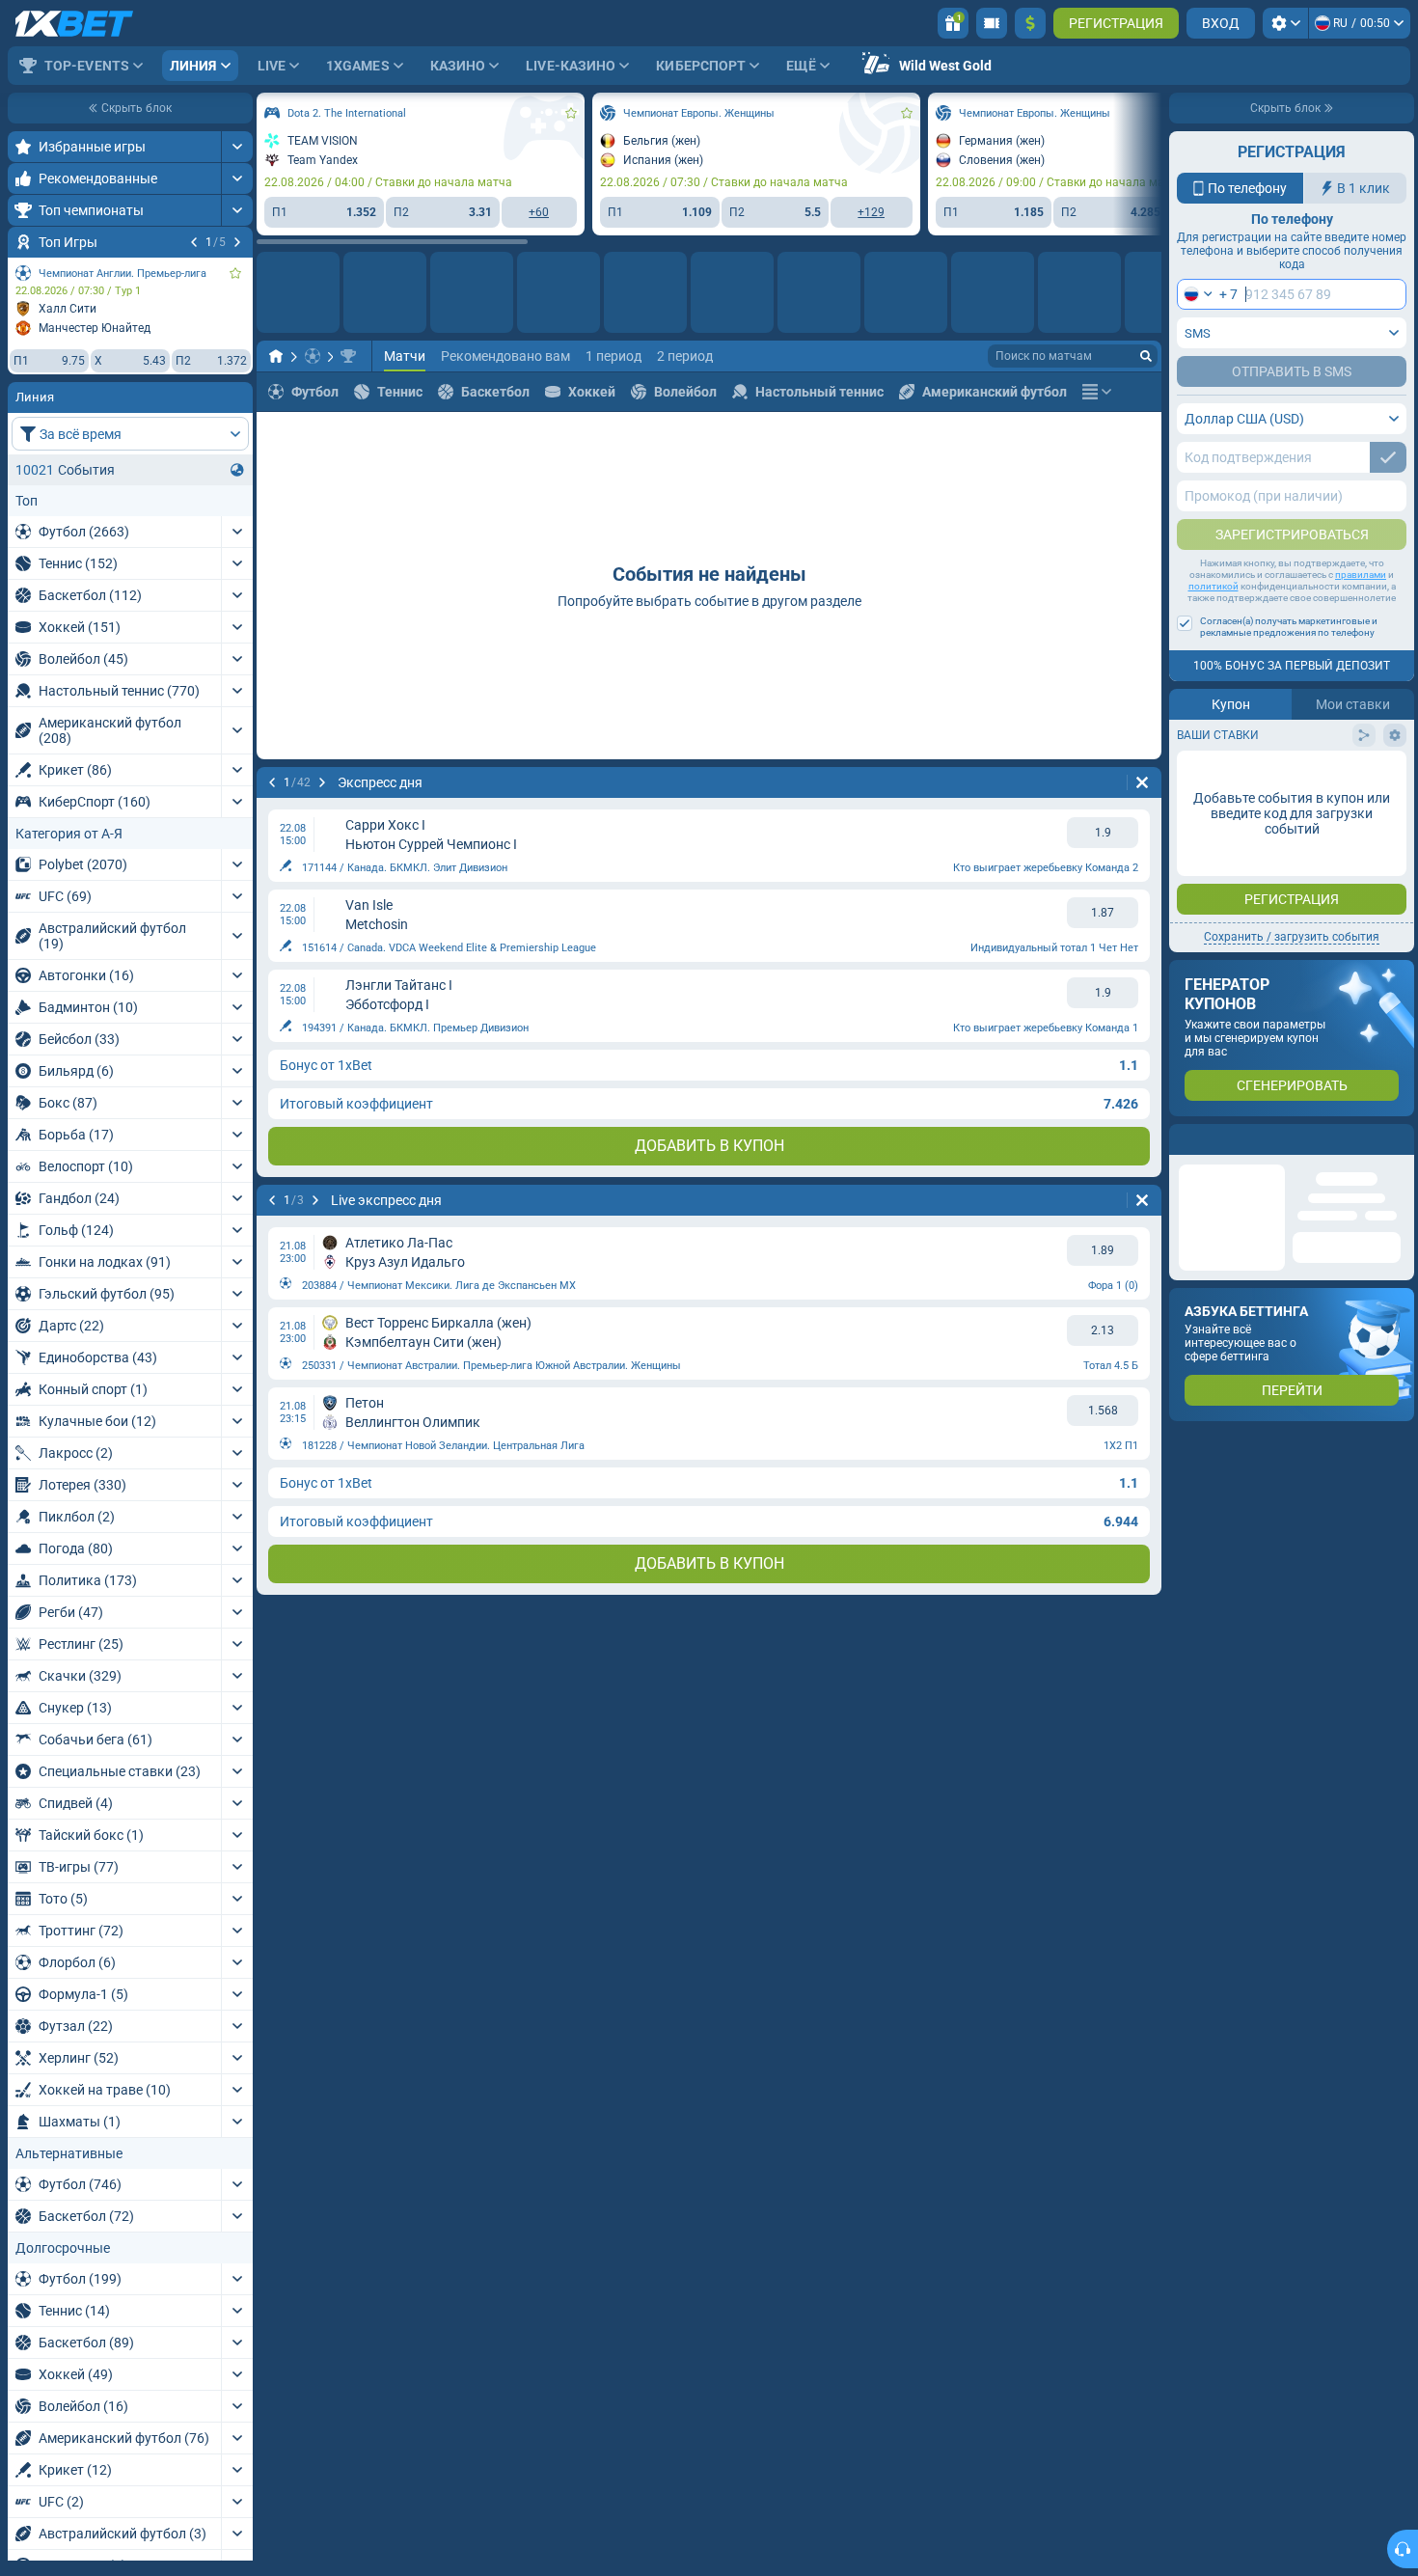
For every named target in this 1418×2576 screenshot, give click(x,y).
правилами (1361, 575)
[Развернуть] (237, 147)
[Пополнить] (1030, 23)
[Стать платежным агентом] (992, 23)
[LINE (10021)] (276, 356)
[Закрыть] (1399, 1139)
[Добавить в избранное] (235, 273)
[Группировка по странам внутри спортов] (237, 470)
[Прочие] (1097, 392)
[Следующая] (237, 242)
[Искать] (1146, 356)
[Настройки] (1285, 23)
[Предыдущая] (194, 242)
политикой (1213, 586)
